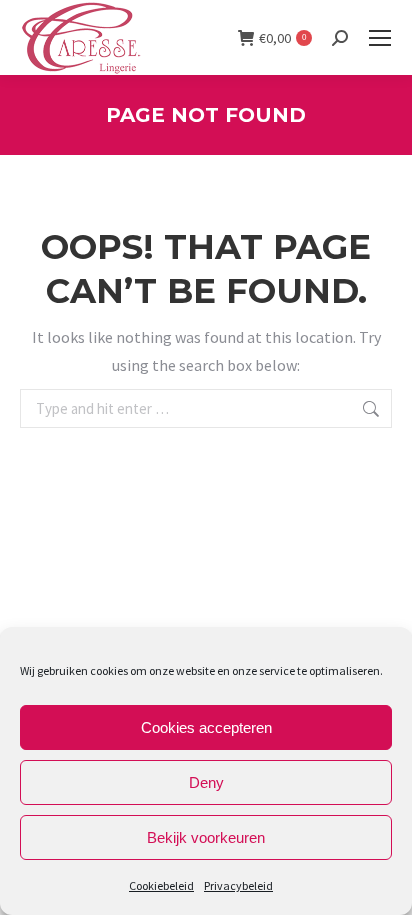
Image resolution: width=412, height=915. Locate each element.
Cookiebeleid (161, 885)
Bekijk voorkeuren (206, 837)
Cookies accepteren (206, 727)
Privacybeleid (238, 885)
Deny (206, 782)
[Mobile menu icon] (380, 38)
